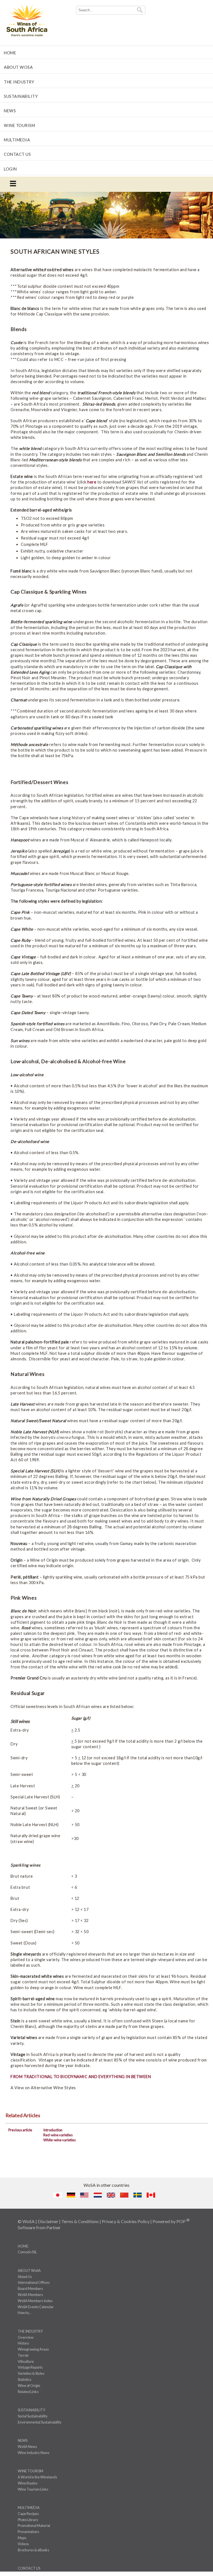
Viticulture (26, 2361)
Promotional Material (34, 2526)
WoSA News (27, 2447)
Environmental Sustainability (40, 2422)
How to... (24, 2313)
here (92, 482)
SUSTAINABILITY (21, 96)
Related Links (28, 2392)
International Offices (34, 2282)
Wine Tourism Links (33, 2489)
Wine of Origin (29, 2386)
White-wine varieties (59, 2140)
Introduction (53, 2130)
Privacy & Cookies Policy (126, 2221)
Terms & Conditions (80, 2221)
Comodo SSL (27, 2252)
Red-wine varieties (58, 2135)
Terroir (23, 2355)
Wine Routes (28, 2483)
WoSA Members (30, 2295)
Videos (23, 2544)
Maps (22, 2538)
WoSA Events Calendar (36, 2307)
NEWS (10, 111)
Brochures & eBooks (33, 2550)
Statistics (25, 2379)
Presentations (28, 2532)
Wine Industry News (34, 2453)
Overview (26, 2337)
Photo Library (28, 2520)
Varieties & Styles (31, 2373)
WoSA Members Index (35, 2301)
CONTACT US (17, 154)
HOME (10, 53)
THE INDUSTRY (19, 82)
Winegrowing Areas (33, 2349)
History (23, 2343)
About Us (25, 2277)
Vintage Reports (30, 2367)
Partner (54, 2227)
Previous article (20, 2130)
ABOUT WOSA (18, 67)
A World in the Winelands (37, 2477)
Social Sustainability (33, 2416)
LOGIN (10, 169)
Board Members (30, 2289)
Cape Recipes (28, 2514)
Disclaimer (48, 2221)
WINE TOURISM (19, 125)
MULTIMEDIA (17, 140)
